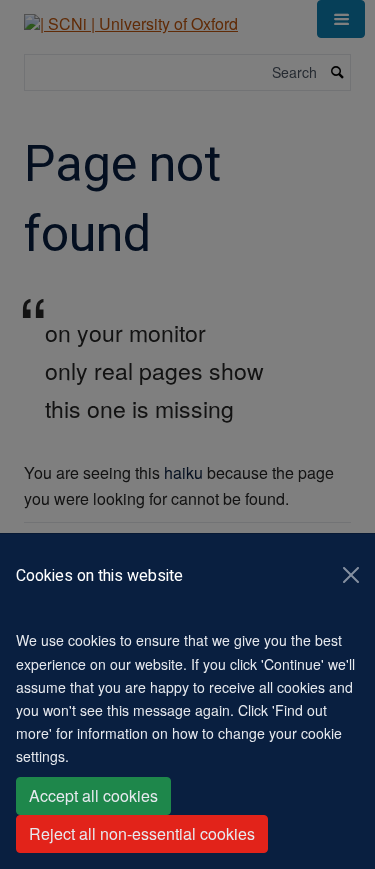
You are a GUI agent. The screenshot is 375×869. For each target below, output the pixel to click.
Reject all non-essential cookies (142, 833)
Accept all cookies (93, 795)
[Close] (351, 575)
